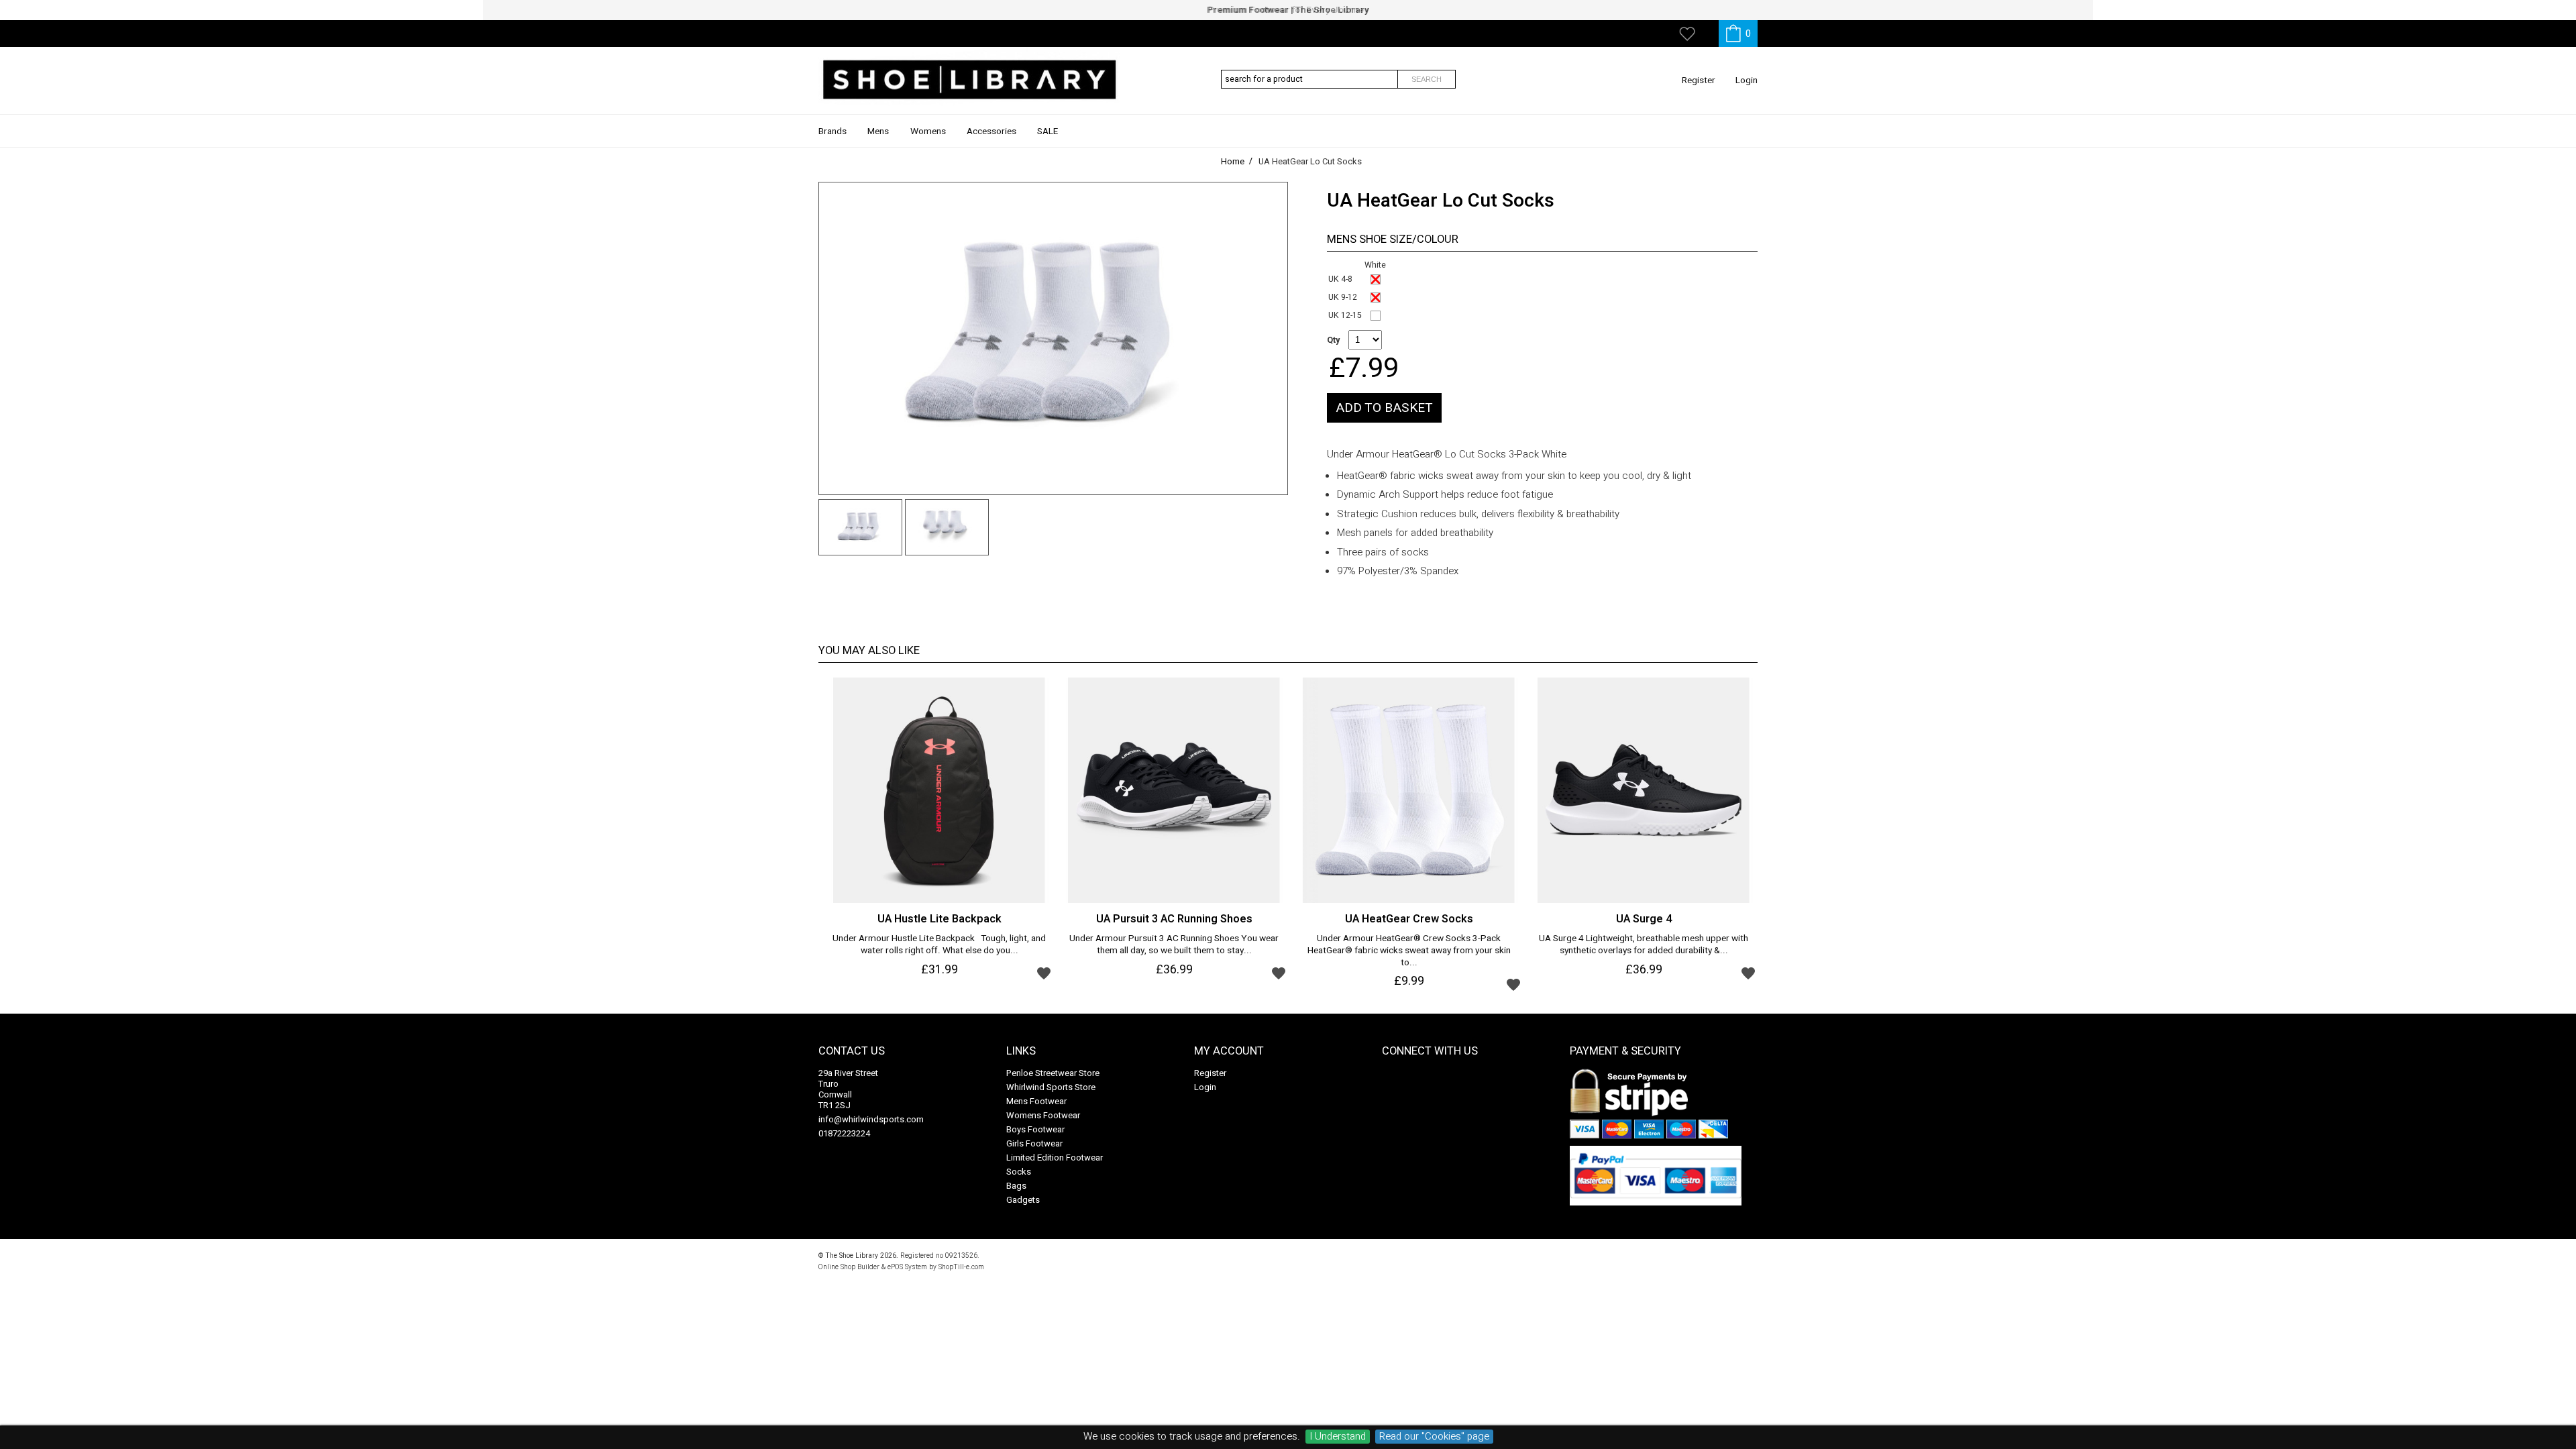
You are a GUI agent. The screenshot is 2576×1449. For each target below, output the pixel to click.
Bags (1016, 1186)
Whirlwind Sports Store (1051, 1087)
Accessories (991, 131)
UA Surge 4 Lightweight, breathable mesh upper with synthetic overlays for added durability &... (1644, 945)
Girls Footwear (1034, 1143)
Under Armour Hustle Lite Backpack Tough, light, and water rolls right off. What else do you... (939, 945)
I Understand (1338, 1437)
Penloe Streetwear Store (1053, 1073)
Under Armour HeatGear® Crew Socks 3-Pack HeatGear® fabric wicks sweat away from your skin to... (1409, 951)
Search (1427, 79)
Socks (1019, 1172)
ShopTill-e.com (961, 1267)
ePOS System (907, 1267)
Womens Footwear (1043, 1115)
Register (1699, 80)
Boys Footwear (1035, 1129)
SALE (1048, 131)
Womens (928, 131)
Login (1747, 80)
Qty (1333, 340)
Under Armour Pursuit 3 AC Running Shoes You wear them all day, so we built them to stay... (1174, 945)
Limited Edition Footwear (1055, 1158)
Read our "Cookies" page (1434, 1437)
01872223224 (844, 1133)
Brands (833, 131)
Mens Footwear (1036, 1101)
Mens (878, 131)
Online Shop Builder (849, 1267)
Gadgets (1023, 1200)
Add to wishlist (1044, 973)
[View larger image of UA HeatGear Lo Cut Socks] (1053, 338)
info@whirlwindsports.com (871, 1119)
